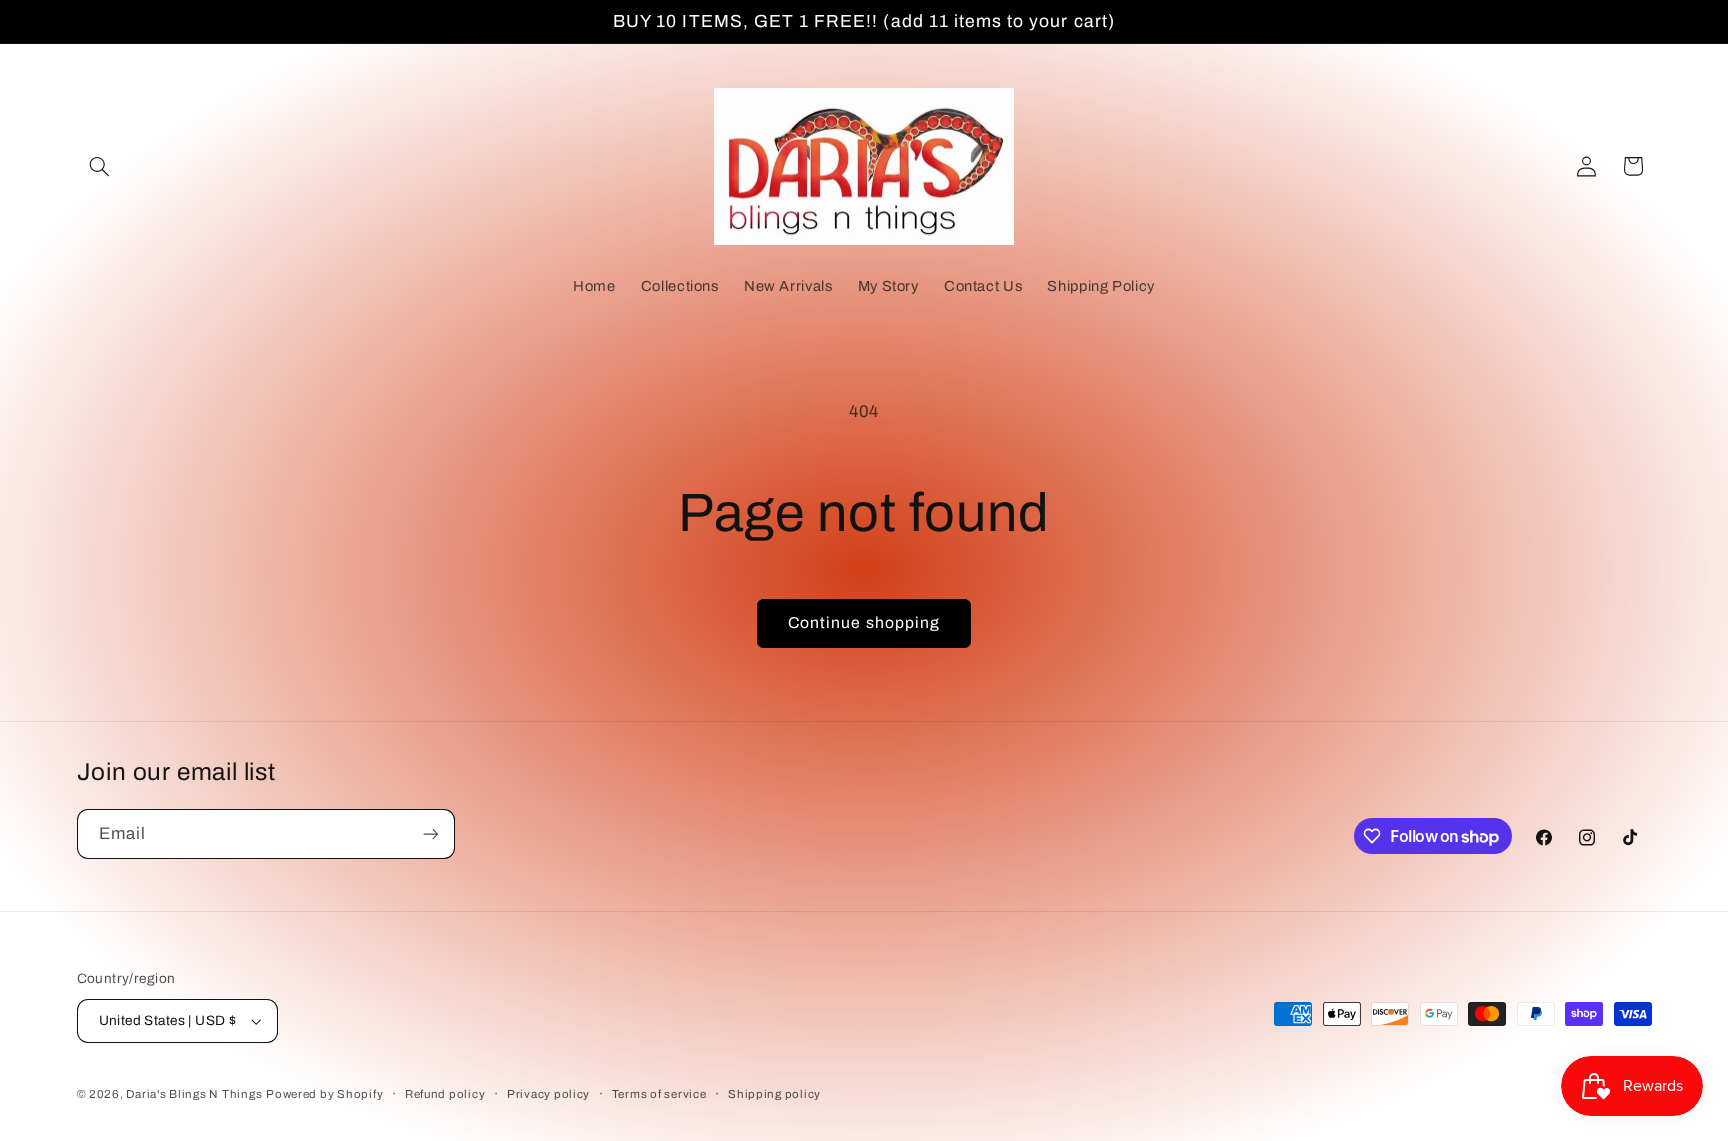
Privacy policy (548, 1094)
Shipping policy (774, 1094)
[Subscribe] (430, 833)
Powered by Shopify (324, 1094)
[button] (100, 166)
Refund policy (445, 1094)
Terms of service (659, 1094)
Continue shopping (864, 622)
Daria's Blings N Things (194, 1094)
